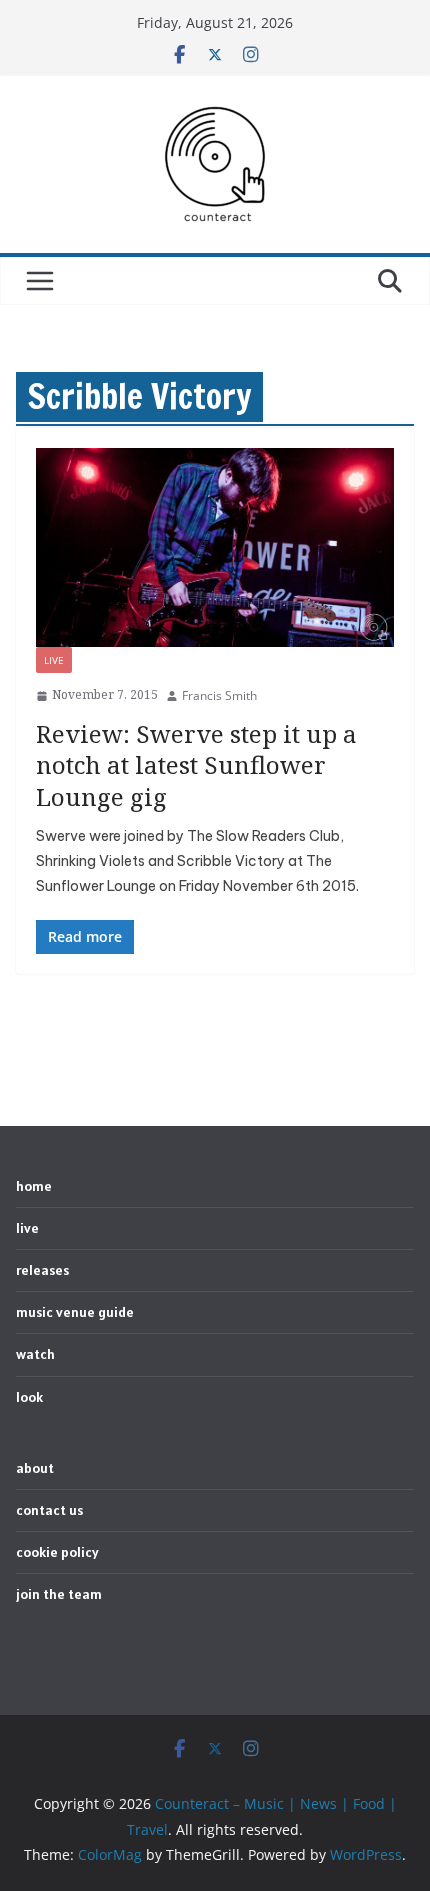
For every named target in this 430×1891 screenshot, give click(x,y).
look (29, 1397)
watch (35, 1354)
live (54, 660)
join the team (59, 1594)
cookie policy (57, 1552)
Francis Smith (219, 695)
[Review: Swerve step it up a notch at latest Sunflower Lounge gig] (215, 547)
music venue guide (75, 1312)
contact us (49, 1510)
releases (42, 1270)
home (34, 1186)
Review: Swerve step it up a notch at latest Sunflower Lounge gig (196, 764)
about (35, 1468)
